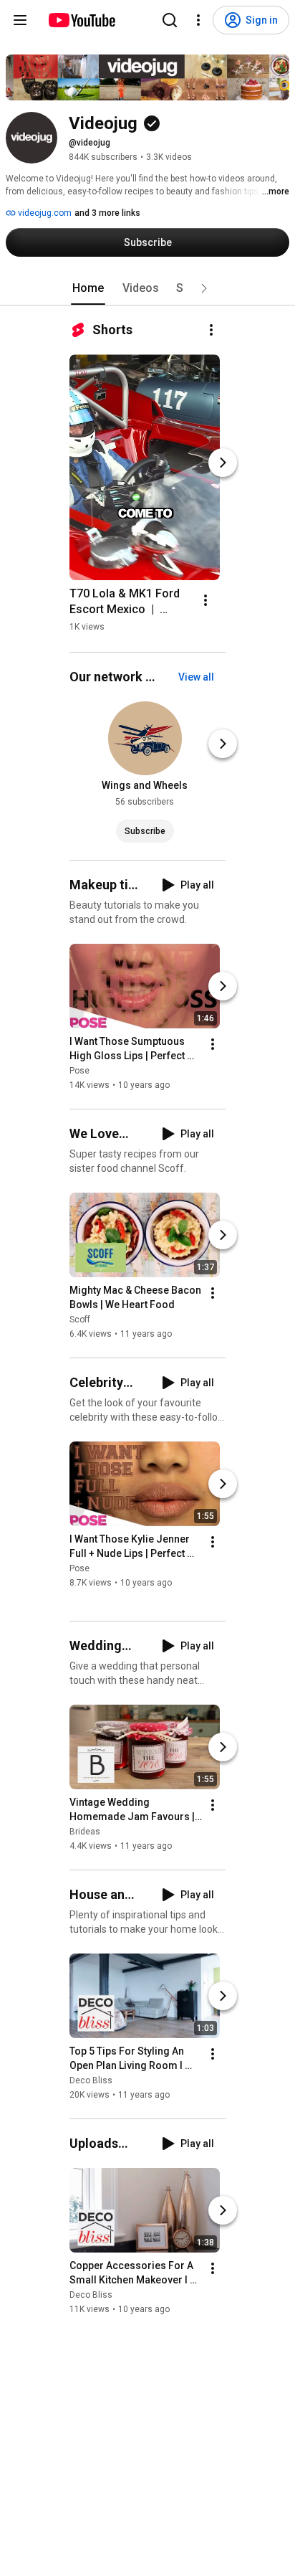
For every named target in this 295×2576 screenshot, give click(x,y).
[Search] (170, 20)
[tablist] (147, 288)
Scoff (80, 1320)
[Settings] (198, 20)
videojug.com (44, 213)
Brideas (85, 1832)
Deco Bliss (91, 2080)
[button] (204, 288)
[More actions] (211, 330)
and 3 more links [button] (107, 213)
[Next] (223, 463)
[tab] (88, 288)
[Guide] (20, 20)
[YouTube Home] (81, 20)
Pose (79, 1071)
